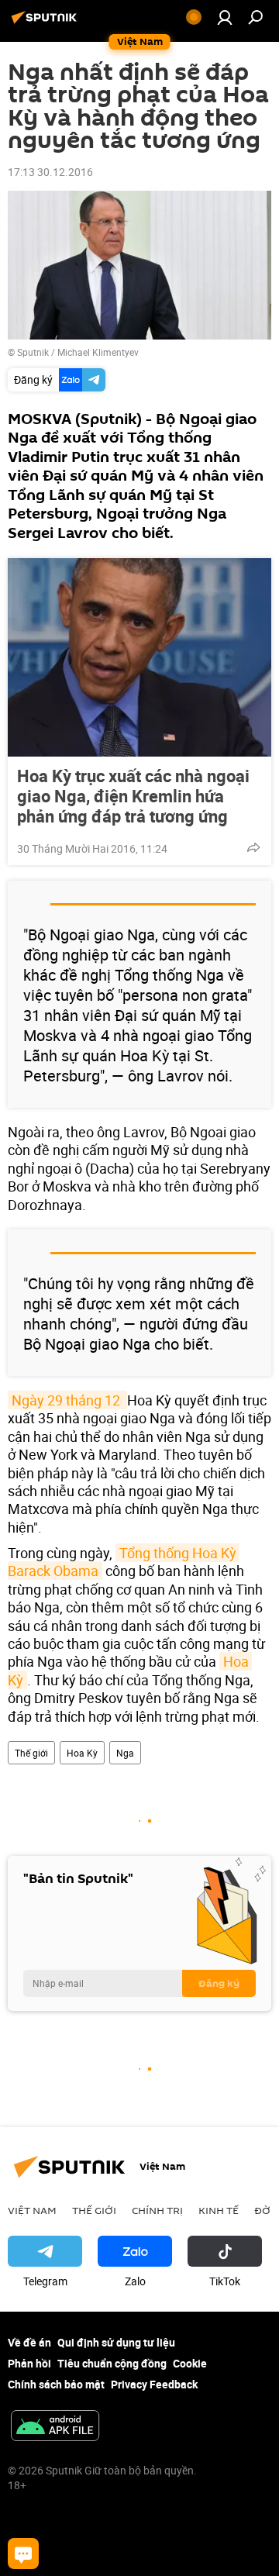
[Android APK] (55, 2427)
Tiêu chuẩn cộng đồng (112, 2363)
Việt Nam (32, 2210)
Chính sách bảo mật (56, 2384)
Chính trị (157, 2210)
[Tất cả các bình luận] (23, 2554)
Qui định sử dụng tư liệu (116, 2342)
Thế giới (31, 1753)
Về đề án (29, 2342)
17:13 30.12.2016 (50, 172)
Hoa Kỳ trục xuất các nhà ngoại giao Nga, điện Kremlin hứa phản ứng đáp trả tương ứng (133, 796)
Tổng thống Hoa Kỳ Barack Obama (124, 1562)
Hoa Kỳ (82, 1753)
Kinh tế (219, 2210)
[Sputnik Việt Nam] (46, 23)
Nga (125, 1753)
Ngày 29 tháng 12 (67, 1400)
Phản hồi (29, 2363)
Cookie (190, 2363)
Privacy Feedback (154, 2384)
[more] (253, 847)
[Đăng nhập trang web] (225, 17)
